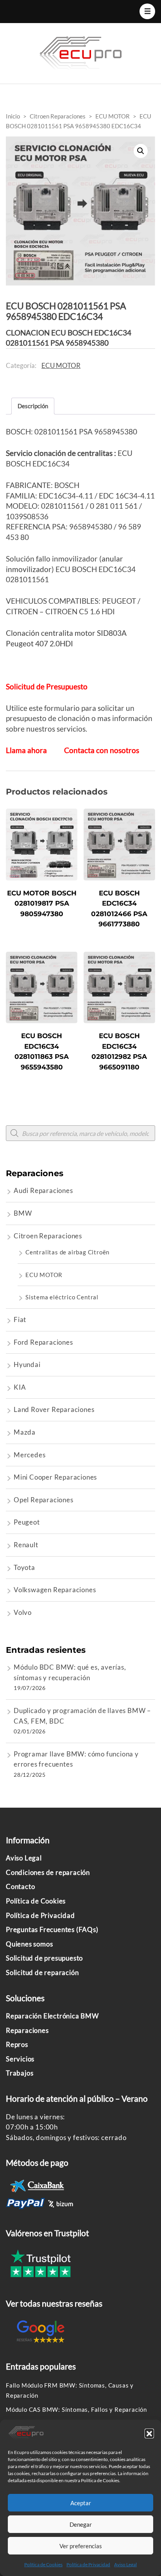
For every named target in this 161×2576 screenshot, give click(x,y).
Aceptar (81, 2503)
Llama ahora (26, 750)
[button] (149, 2433)
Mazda (25, 1432)
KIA (20, 1387)
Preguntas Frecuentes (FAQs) (52, 1929)
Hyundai (27, 1364)
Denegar (81, 2524)
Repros (17, 2044)
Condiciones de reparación (48, 1872)
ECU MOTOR (61, 365)
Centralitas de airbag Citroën (67, 1252)
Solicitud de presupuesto (44, 1958)
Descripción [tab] (33, 406)
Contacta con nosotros (102, 750)
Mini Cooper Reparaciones (55, 1477)
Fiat (20, 1319)
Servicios (20, 2059)
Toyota (24, 1567)
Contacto (20, 1886)
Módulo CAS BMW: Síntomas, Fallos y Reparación (76, 2409)
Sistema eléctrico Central (62, 1297)
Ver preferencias (81, 2546)
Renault (26, 1545)
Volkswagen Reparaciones (55, 1590)
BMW (23, 1213)
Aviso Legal (125, 2564)
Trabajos (20, 2073)
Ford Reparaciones (43, 1342)
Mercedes (30, 1455)
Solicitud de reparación (42, 1972)
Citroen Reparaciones (48, 1236)
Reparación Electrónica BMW (52, 2016)
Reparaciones (27, 2030)
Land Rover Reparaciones (54, 1409)
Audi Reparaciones (43, 1190)
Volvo (23, 1612)
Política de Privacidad (88, 2564)
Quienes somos (29, 1944)
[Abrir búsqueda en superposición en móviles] (80, 1133)
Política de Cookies (43, 2564)
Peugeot (27, 1522)
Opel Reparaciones (44, 1500)
